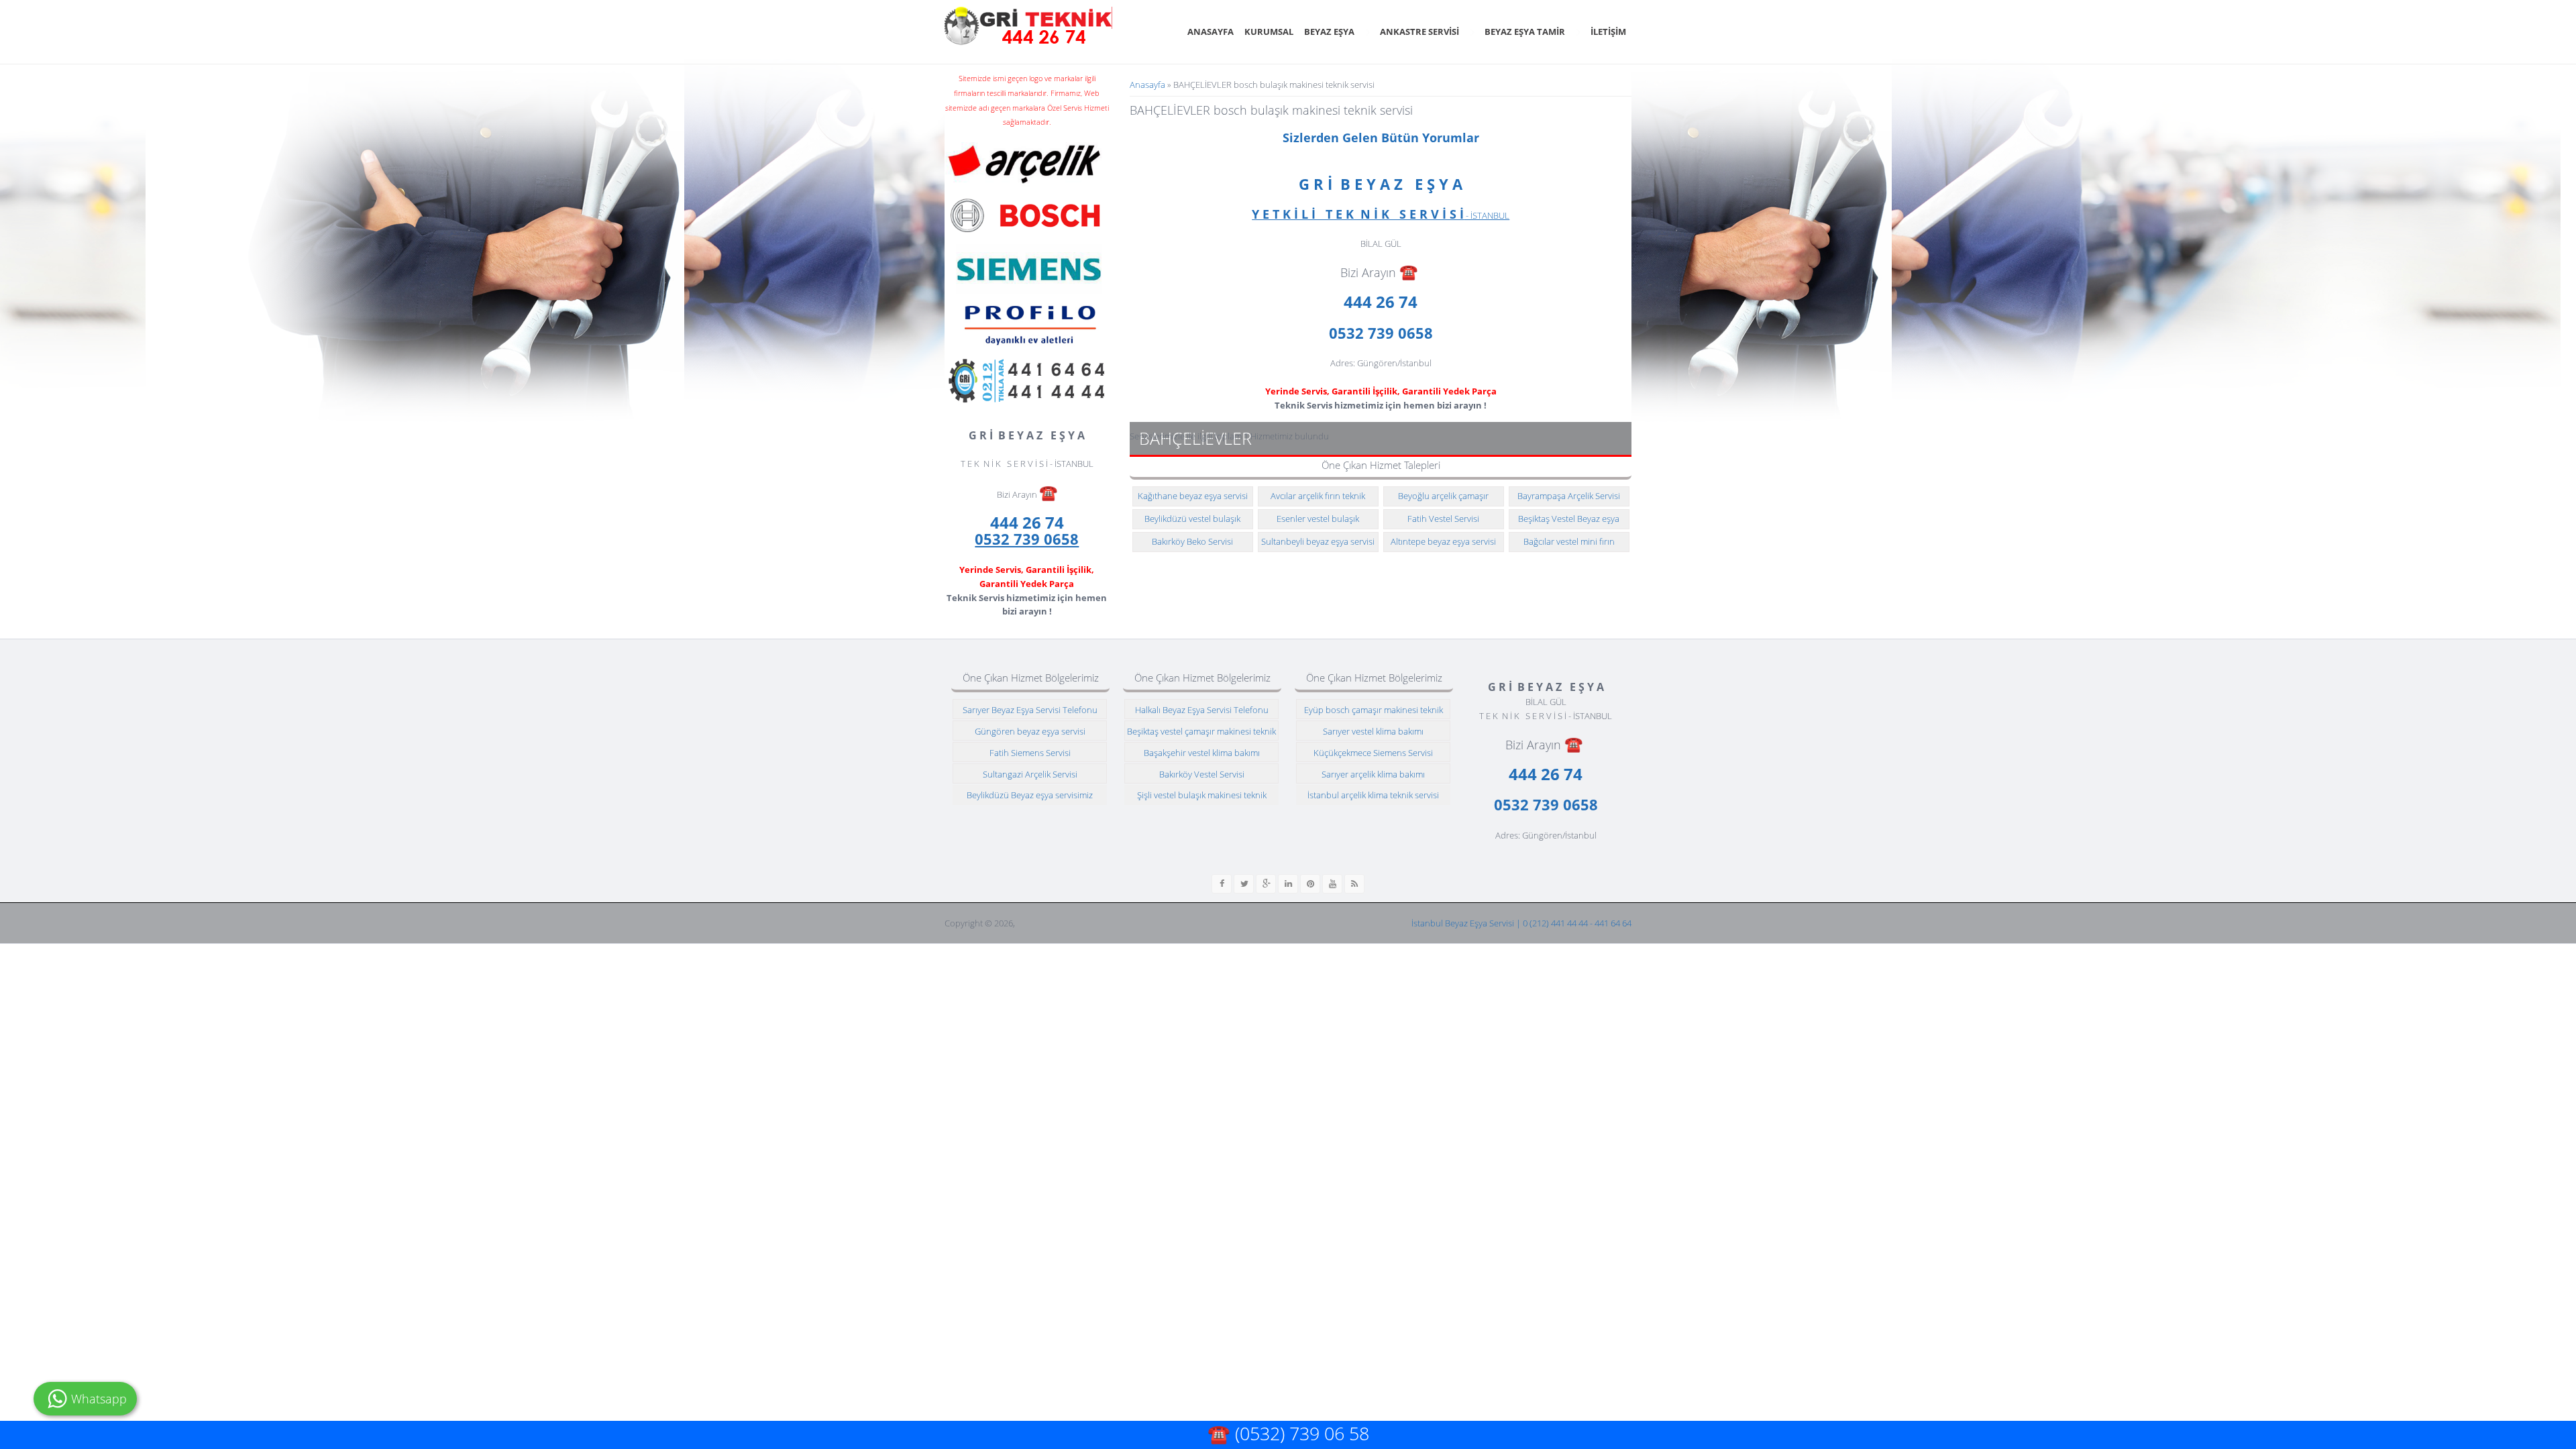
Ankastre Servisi (1419, 32)
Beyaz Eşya (1329, 32)
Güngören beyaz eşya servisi (1030, 731)
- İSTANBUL (1381, 215)
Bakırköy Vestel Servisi (1202, 774)
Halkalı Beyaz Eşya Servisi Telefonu (1202, 710)
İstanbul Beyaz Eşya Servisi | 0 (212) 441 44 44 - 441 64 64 (1521, 923)
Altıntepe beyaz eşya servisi (1443, 541)
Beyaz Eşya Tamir (1525, 32)
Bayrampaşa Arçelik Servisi (1569, 496)
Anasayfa (1211, 32)
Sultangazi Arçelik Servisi (1030, 774)
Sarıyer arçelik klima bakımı (1373, 774)
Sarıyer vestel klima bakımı (1373, 731)
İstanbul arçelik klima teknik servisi (1373, 795)
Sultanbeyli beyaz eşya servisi (1318, 541)
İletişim (1608, 32)
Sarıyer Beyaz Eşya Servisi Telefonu (1030, 710)
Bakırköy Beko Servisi (1192, 541)
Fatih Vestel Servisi (1443, 519)
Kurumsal (1269, 32)
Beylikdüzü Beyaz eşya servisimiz (1030, 795)
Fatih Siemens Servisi (1030, 753)
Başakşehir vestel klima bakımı (1202, 753)
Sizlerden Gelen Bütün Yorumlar (1381, 138)
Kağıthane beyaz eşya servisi (1193, 496)
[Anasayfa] (1028, 26)
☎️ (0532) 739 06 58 (1288, 1433)
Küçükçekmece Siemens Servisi (1373, 753)
